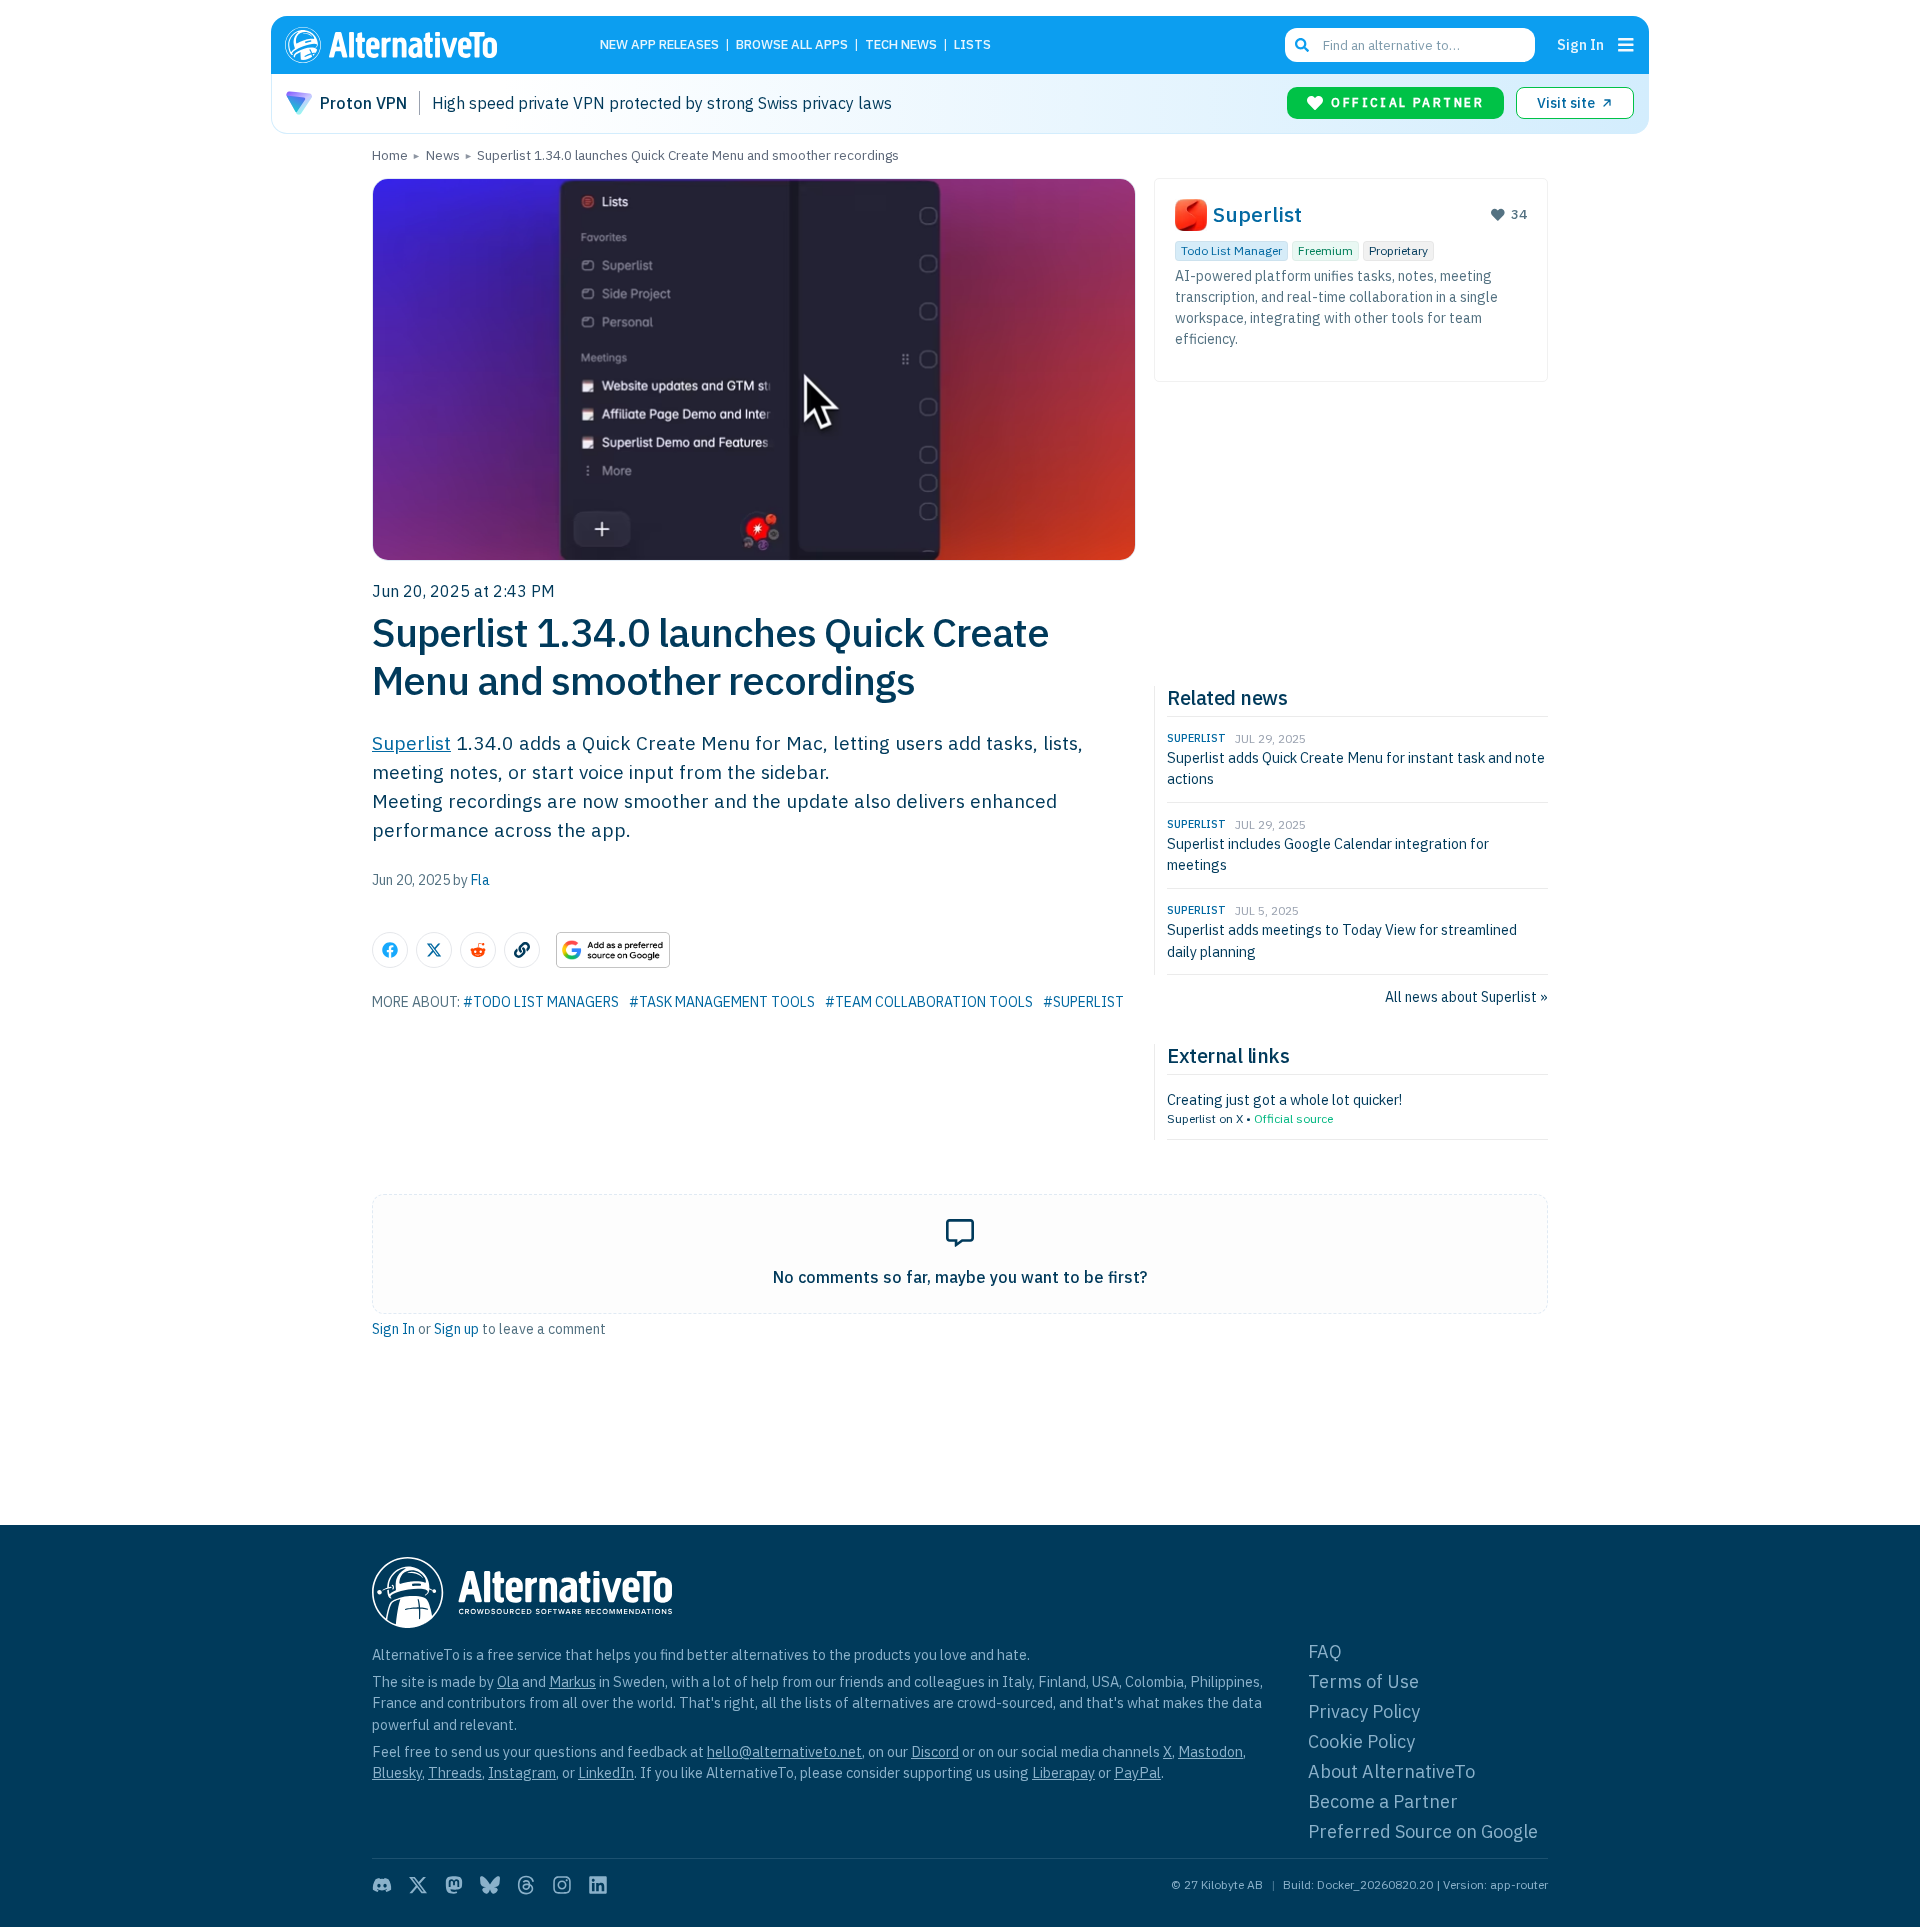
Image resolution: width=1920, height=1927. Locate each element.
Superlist (411, 742)
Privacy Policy (1364, 1711)
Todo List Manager (1231, 250)
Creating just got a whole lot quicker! (1284, 1099)
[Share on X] (434, 950)
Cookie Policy (1361, 1741)
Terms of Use (1363, 1681)
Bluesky (397, 1772)
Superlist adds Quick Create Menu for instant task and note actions (1356, 768)
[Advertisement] (1351, 531)
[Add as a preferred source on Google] (613, 950)
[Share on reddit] (478, 950)
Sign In (1580, 44)
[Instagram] (562, 1885)
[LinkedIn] (598, 1885)
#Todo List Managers (541, 1002)
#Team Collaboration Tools (929, 1002)
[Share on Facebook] (390, 950)
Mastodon (1210, 1751)
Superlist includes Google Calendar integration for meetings (1328, 854)
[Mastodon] (454, 1885)
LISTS (972, 45)
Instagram (522, 1772)
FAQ (1325, 1651)
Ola (508, 1681)
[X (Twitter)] (418, 1885)
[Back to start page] (420, 45)
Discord (935, 1751)
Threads (455, 1772)
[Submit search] (1302, 45)
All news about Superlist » (1466, 997)
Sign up (456, 1329)
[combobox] (1410, 45)
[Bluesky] (490, 1885)
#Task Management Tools (722, 1002)
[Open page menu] (1626, 45)
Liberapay (1063, 1772)
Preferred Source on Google (1423, 1831)
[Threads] (526, 1885)
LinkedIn (606, 1772)
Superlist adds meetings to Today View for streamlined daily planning (1342, 940)
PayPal (1137, 1772)
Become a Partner (1383, 1801)
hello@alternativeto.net (784, 1751)
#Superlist (1083, 1002)
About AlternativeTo (1391, 1771)
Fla (480, 880)
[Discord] (382, 1885)
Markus (572, 1681)
